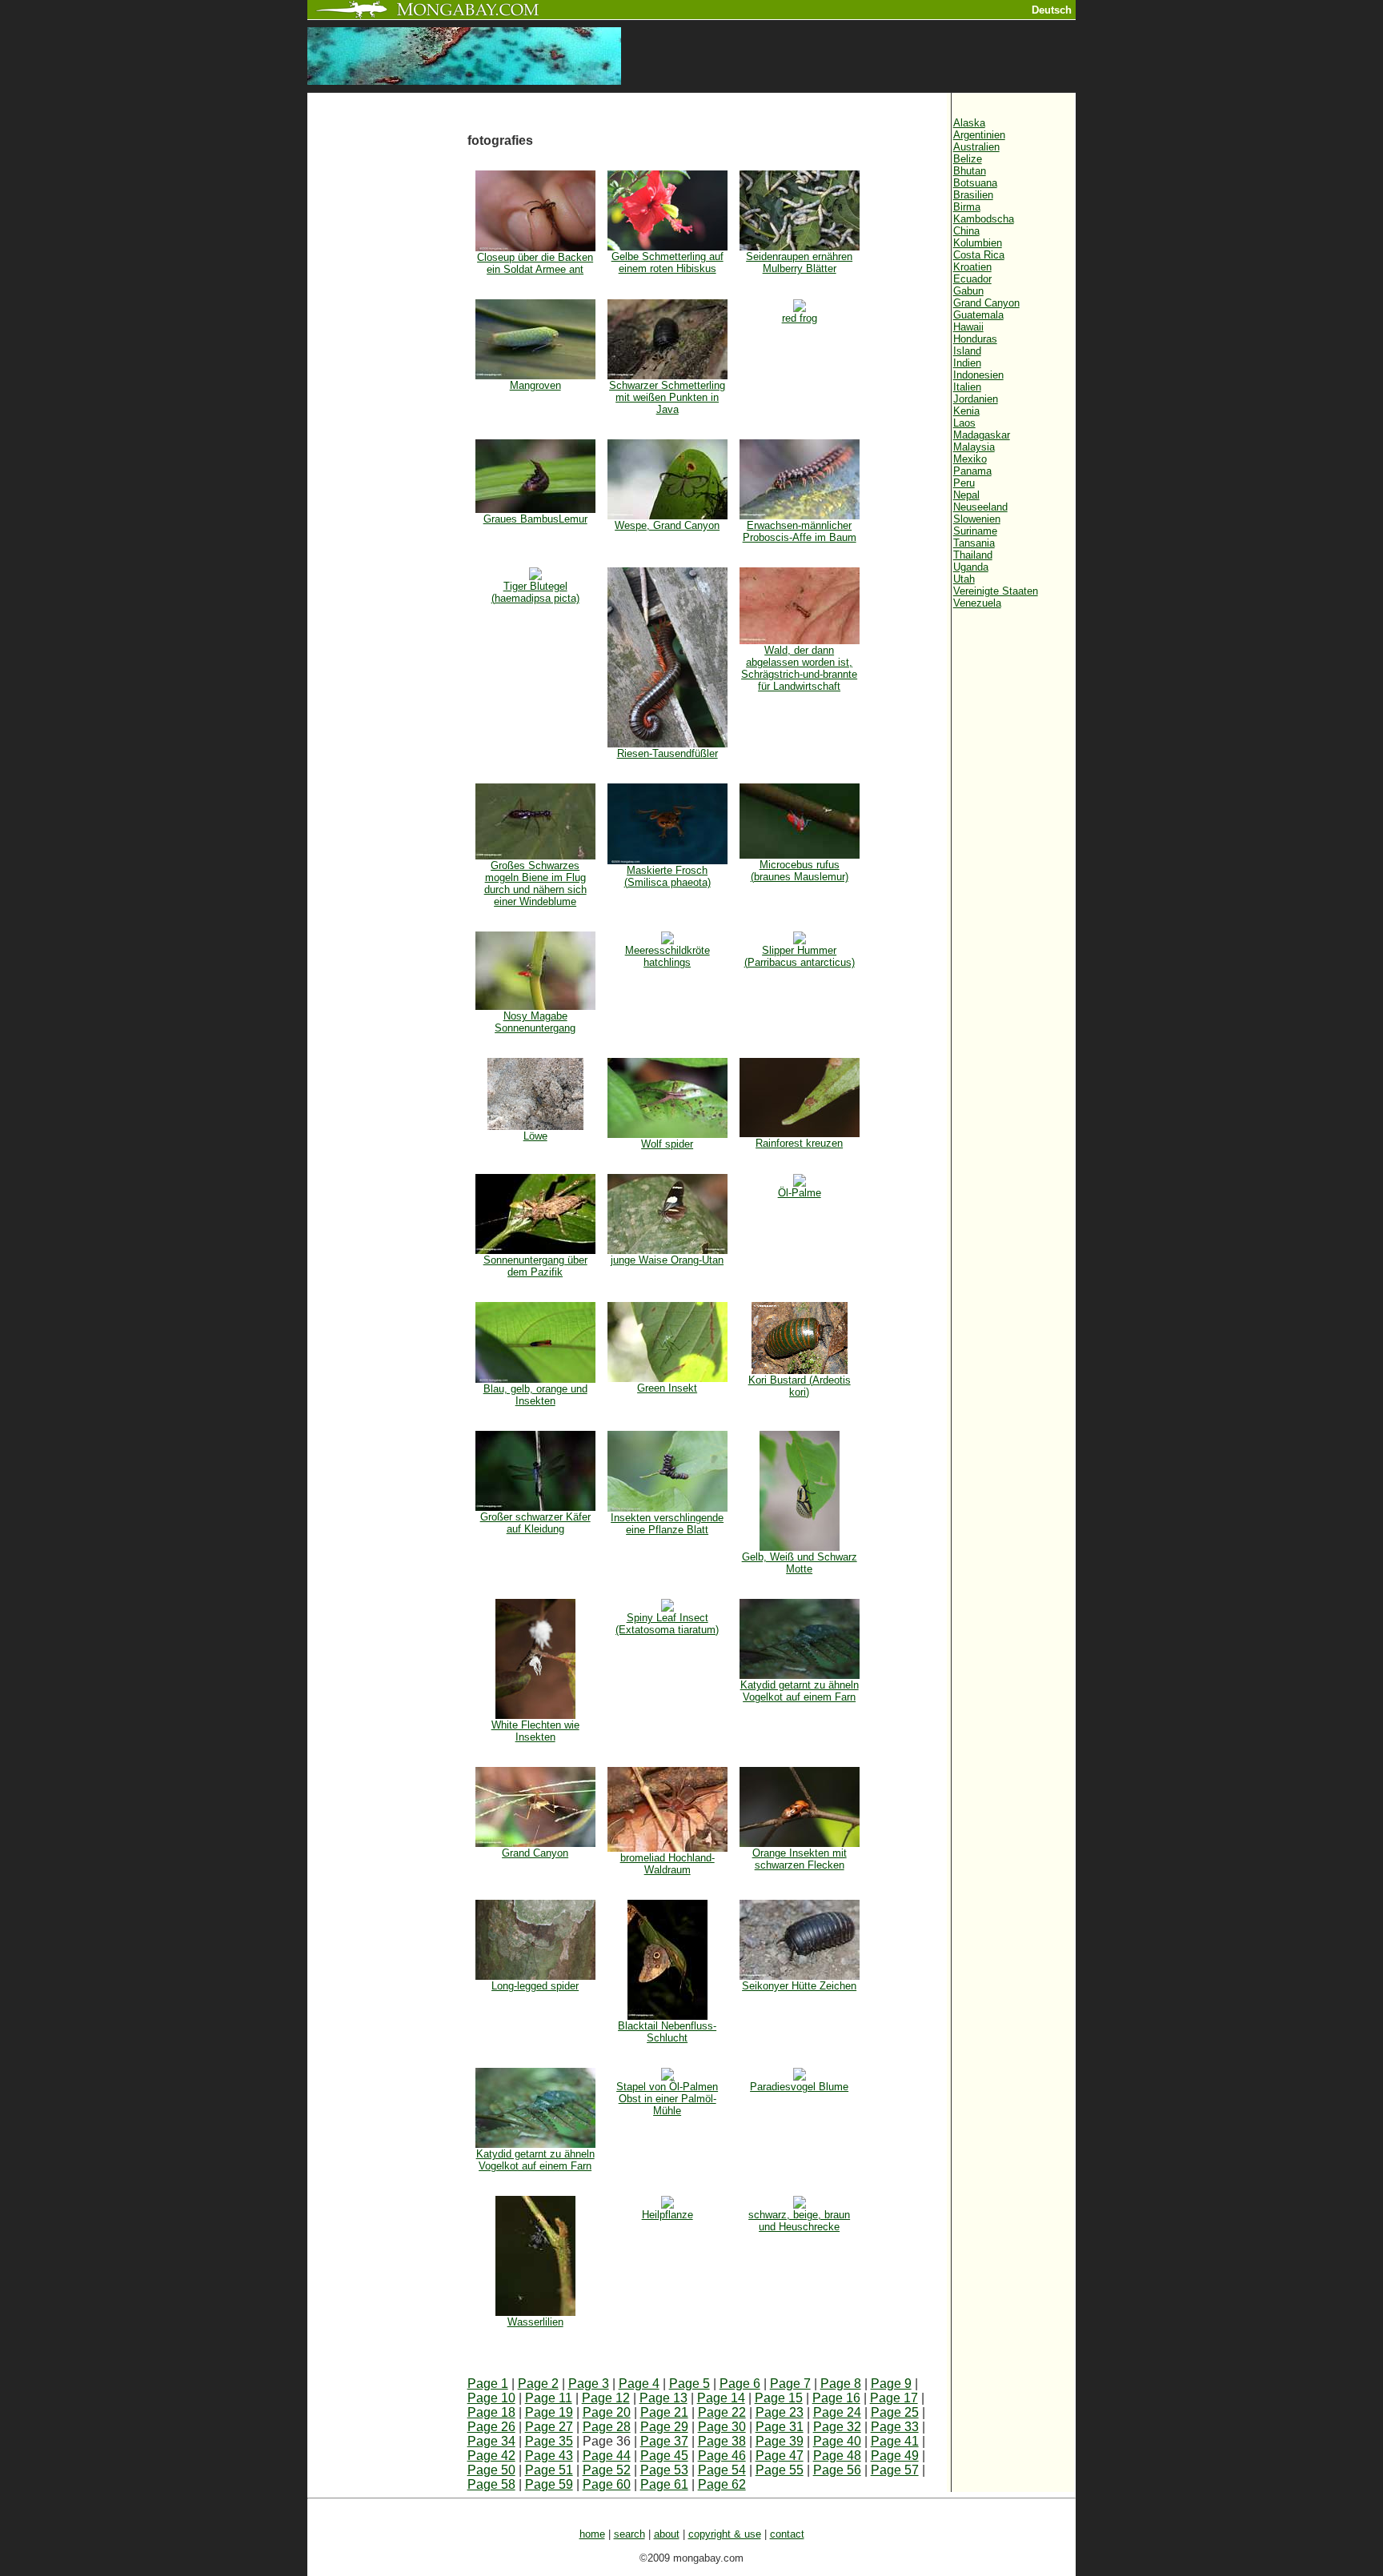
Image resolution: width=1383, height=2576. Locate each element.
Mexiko (970, 459)
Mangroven (535, 385)
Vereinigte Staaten (996, 591)
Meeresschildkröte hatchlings (667, 956)
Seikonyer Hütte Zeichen (799, 1986)
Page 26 (491, 2427)
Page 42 (491, 2456)
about (667, 2534)
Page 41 (895, 2441)
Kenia (966, 411)
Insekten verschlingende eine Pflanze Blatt (667, 1524)
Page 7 (790, 2384)
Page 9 (891, 2384)
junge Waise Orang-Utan (667, 1260)
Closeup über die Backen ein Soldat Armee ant (535, 263)
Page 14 (721, 2398)
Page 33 (895, 2427)
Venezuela (977, 603)
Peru (964, 483)
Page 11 (549, 2398)
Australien (976, 147)
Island (967, 351)
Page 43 (549, 2456)
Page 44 (607, 2456)
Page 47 (780, 2456)
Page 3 (589, 2384)
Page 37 (664, 2441)
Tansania (974, 543)
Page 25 (895, 2412)
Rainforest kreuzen (799, 1143)
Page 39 (780, 2441)
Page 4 (639, 2384)
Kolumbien (978, 243)
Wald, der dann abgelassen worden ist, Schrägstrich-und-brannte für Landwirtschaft (799, 668)
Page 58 (491, 2484)
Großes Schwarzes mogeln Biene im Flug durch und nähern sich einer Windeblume (535, 883)
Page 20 (607, 2412)
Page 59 (549, 2484)
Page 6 (740, 2384)
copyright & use (725, 2534)
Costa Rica (979, 255)
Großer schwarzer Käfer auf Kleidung (535, 1523)
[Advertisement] (387, 362)
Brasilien (973, 195)
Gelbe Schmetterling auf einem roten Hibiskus (667, 262)
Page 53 (664, 2470)
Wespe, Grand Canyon (667, 525)
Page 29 (664, 2427)
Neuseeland (980, 507)
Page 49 (895, 2456)
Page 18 (491, 2412)
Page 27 (549, 2427)
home (592, 2534)
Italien (967, 387)
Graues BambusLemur (535, 519)
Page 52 (607, 2470)
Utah (964, 579)
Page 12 (606, 2398)
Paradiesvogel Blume (799, 2087)
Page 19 (549, 2412)
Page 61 (664, 2484)
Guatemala (978, 315)
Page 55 (780, 2470)
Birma (967, 207)
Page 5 (689, 2384)
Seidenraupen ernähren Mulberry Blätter (799, 262)
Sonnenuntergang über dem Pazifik (535, 1266)
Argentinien (979, 135)
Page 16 (836, 2398)
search (629, 2534)
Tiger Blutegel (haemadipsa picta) (535, 592)
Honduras (975, 339)
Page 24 (837, 2412)
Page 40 (837, 2441)
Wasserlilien (535, 2322)
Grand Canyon (535, 1853)
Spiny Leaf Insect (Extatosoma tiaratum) (667, 1624)
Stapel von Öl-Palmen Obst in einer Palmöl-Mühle (667, 2099)
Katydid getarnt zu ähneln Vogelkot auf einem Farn (800, 1691)
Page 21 (664, 2412)
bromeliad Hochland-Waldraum (667, 1864)
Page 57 (895, 2470)
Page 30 (722, 2427)
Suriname (975, 531)
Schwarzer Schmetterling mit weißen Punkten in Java (667, 397)
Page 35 (549, 2441)
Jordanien (976, 399)
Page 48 (837, 2456)
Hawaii (968, 327)
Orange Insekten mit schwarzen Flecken (800, 1859)
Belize (968, 159)
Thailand (973, 555)
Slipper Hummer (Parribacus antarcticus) (800, 956)
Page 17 (894, 2398)
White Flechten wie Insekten (535, 1731)
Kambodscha (984, 219)
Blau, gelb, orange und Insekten (535, 1395)
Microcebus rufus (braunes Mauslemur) (800, 871)
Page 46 (722, 2456)
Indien (967, 363)
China (966, 231)
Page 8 (841, 2384)
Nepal (966, 495)
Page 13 (663, 2398)
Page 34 (491, 2441)
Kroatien (972, 267)
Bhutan (970, 171)
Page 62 (722, 2484)
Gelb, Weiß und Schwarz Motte (800, 1563)
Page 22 (722, 2412)
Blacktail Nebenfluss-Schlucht (667, 2032)
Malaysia (974, 447)
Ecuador (972, 279)
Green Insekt (667, 1388)
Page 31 (780, 2427)
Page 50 (491, 2470)
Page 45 (664, 2456)
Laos (964, 423)
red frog (800, 318)
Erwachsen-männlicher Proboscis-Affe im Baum (800, 531)
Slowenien (977, 519)
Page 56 (837, 2470)
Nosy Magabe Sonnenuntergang (535, 1022)
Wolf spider (667, 1144)
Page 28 (607, 2427)
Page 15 (779, 2398)
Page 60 (607, 2484)
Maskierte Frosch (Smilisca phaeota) (667, 876)
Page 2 (538, 2384)
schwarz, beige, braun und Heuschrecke (799, 2221)
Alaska (969, 123)
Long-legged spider (535, 1986)
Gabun (968, 291)
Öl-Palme (800, 1193)
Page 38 (722, 2441)
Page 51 (549, 2470)
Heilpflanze (667, 2215)
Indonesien (978, 375)
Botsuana (975, 183)
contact (787, 2534)
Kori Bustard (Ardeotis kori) (800, 1386)
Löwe (535, 1136)
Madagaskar (982, 435)
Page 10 (491, 2398)
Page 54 (722, 2470)
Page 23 (780, 2412)
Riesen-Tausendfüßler (667, 753)
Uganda (971, 567)
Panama (972, 471)
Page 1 (488, 2384)
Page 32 (837, 2427)
